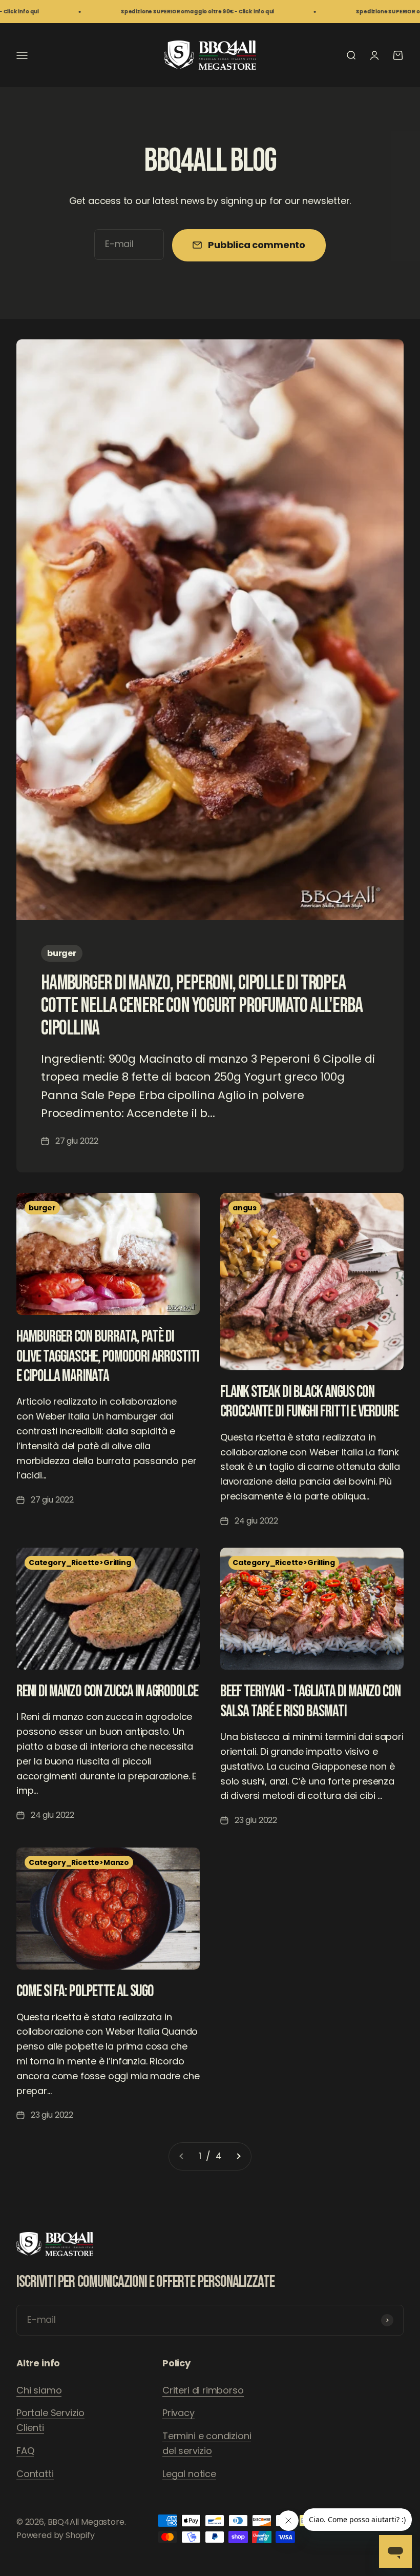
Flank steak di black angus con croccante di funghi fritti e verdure (309, 1402)
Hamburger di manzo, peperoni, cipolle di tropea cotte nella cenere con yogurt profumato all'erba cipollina (202, 1006)
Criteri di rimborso (203, 2390)
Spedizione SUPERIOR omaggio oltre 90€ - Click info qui (149, 12)
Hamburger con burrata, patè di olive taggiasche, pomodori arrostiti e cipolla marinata (108, 1356)
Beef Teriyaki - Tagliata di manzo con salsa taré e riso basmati (310, 1701)
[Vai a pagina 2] (238, 2156)
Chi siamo (39, 2390)
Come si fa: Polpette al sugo (85, 1991)
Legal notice (189, 2474)
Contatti (35, 2474)
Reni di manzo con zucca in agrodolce (107, 1691)
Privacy (178, 2413)
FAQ (25, 2451)
